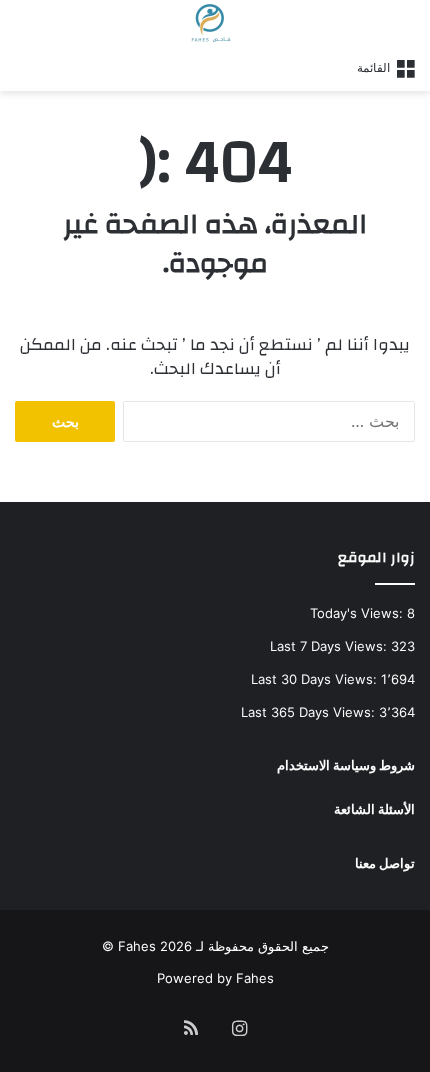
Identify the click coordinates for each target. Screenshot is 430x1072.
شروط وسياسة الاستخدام (346, 765)
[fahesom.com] (215, 23)
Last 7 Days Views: (330, 646)
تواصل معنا (385, 863)
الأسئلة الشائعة (374, 809)
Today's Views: (358, 613)
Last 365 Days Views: (310, 712)
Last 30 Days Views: (316, 679)
